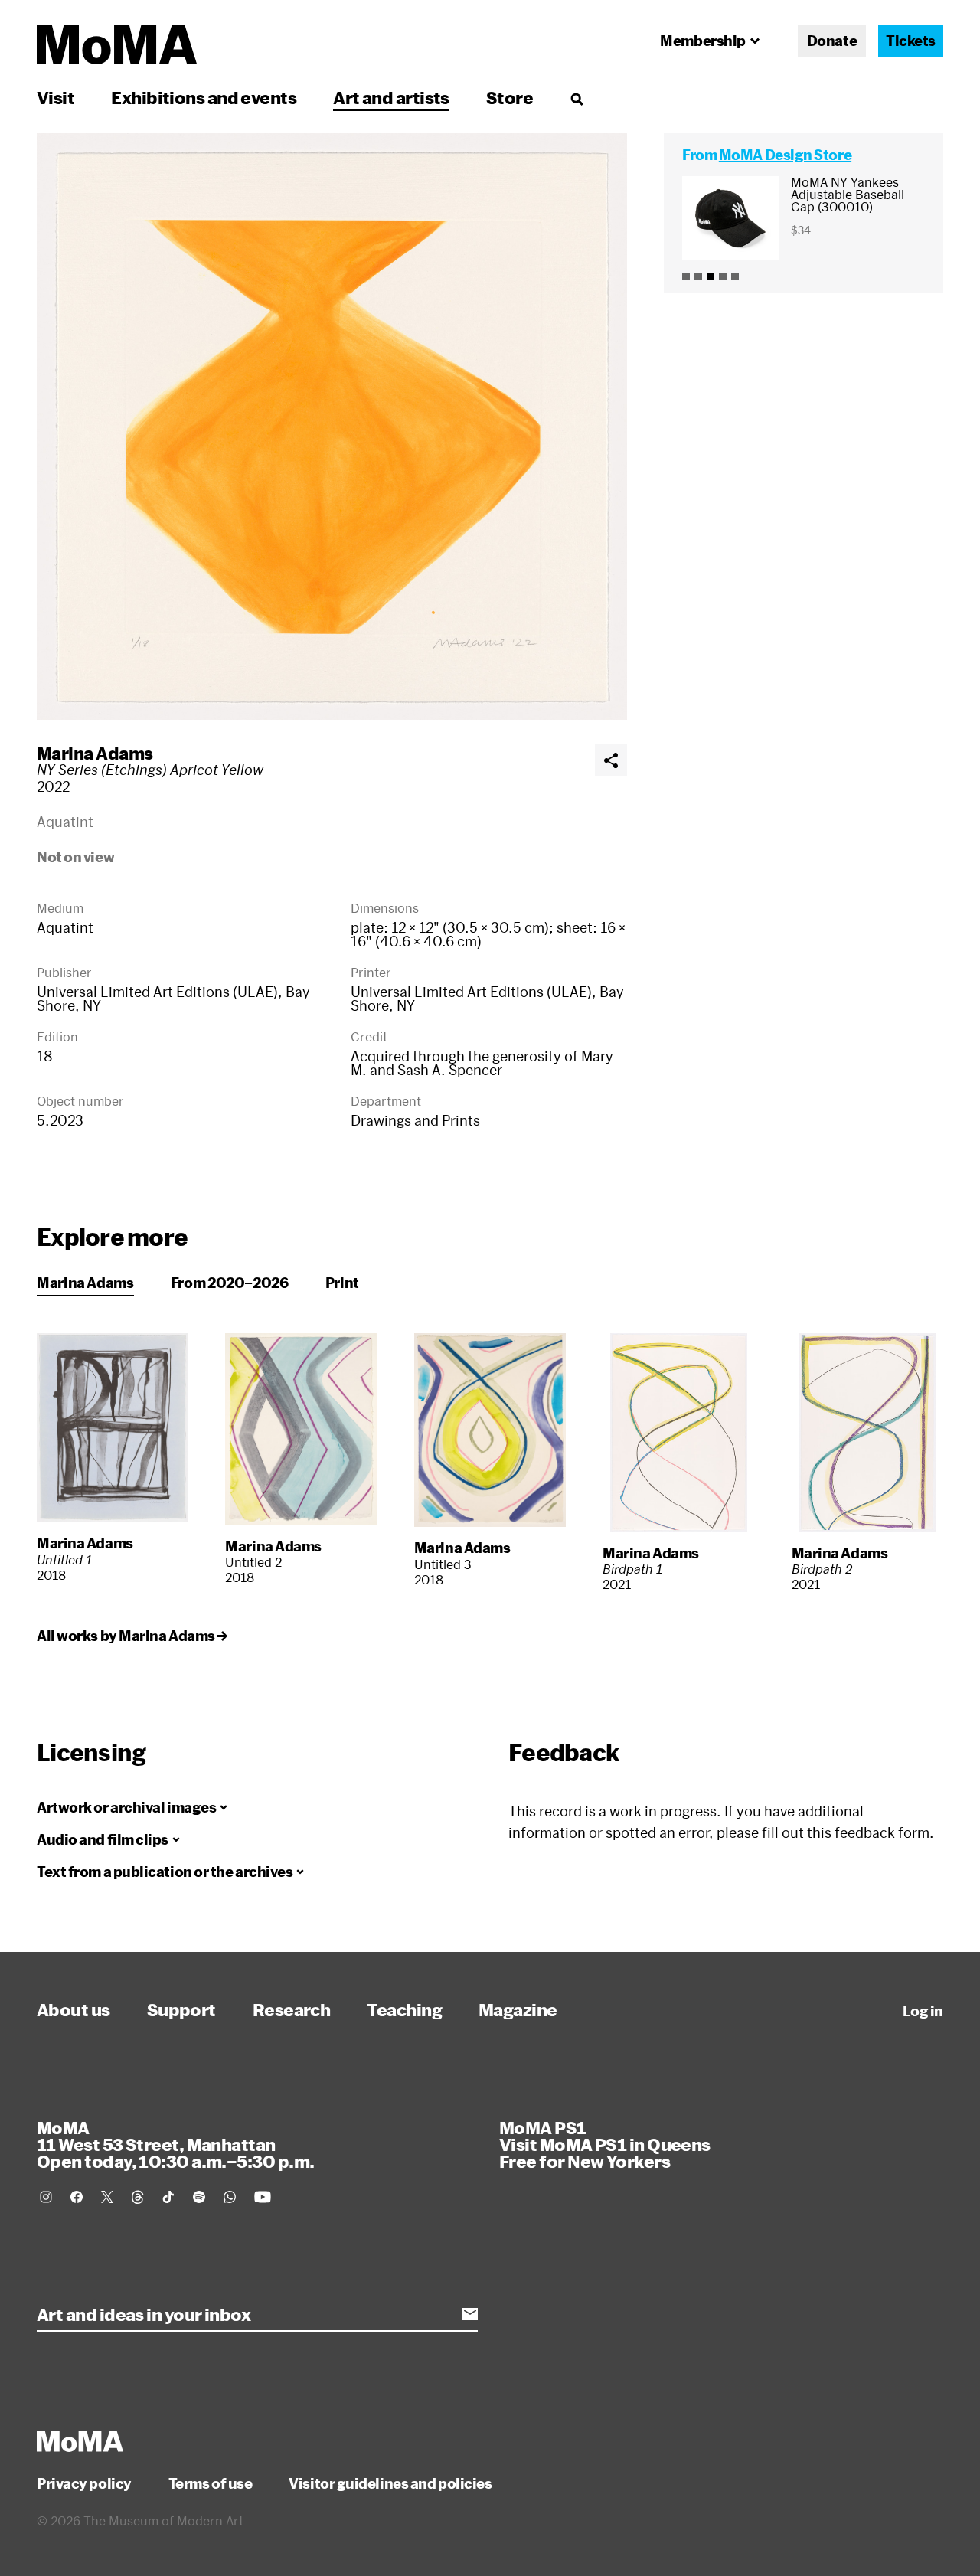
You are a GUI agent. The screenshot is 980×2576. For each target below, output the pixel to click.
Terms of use (211, 2483)
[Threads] (138, 2197)
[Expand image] (332, 427)
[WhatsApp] (230, 2197)
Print (342, 1283)
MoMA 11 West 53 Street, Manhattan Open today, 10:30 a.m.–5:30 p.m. (175, 2144)
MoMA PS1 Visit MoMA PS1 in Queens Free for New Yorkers (605, 2144)
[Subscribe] (470, 2314)
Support (181, 2009)
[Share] (611, 760)
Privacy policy (84, 2483)
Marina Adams (95, 753)
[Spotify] (199, 2197)
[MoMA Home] (117, 44)
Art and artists (391, 97)
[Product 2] (698, 276)
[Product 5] (735, 276)
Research (292, 2009)
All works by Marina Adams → (132, 1636)
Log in (923, 2011)
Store (510, 97)
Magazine (518, 2009)
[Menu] (577, 99)
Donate (832, 41)
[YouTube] (263, 2197)
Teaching (404, 2009)
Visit (56, 97)
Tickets (911, 41)
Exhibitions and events (204, 97)
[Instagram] (46, 2197)
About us (73, 2009)
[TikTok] (168, 2197)
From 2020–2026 (230, 1283)
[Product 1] (686, 276)
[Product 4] (723, 276)
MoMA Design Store (785, 155)
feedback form (882, 1832)
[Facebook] (77, 2197)
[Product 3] (710, 276)
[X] (107, 2197)
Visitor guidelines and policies (390, 2483)
